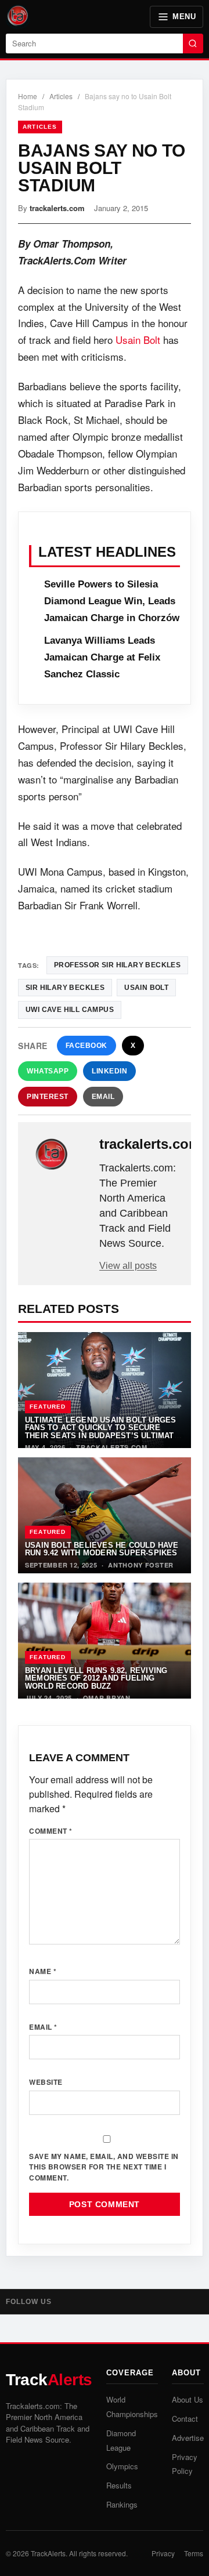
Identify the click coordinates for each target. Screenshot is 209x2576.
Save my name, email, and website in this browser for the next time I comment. (104, 2167)
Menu (184, 17)
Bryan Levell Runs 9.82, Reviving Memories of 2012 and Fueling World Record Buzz (96, 1678)
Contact (185, 2419)
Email (103, 1097)
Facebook (87, 1046)
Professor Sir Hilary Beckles (117, 965)
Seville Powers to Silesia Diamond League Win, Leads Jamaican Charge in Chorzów (112, 601)
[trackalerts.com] (60, 1155)
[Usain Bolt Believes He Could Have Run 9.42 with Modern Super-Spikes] (105, 1515)
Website (46, 2082)
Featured (48, 1407)
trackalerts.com (57, 208)
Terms (194, 2553)
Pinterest (48, 1097)
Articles (61, 96)
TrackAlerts (48, 2553)
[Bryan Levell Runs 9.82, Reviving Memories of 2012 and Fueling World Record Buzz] (105, 1641)
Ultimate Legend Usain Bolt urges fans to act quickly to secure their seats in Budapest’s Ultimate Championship (102, 1432)
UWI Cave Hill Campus (70, 1010)
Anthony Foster (141, 1565)
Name (43, 1971)
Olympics (122, 2466)
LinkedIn (109, 1071)
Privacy (163, 2553)
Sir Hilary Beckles (65, 988)
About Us (188, 2399)
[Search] (193, 43)
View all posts (128, 1266)
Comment (51, 1831)
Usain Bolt (138, 340)
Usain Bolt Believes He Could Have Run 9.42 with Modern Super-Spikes (102, 1549)
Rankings (122, 2504)
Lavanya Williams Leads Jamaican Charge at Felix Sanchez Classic (102, 657)
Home (28, 96)
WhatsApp (48, 1071)
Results (119, 2485)
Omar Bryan (107, 1698)
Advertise (188, 2438)
